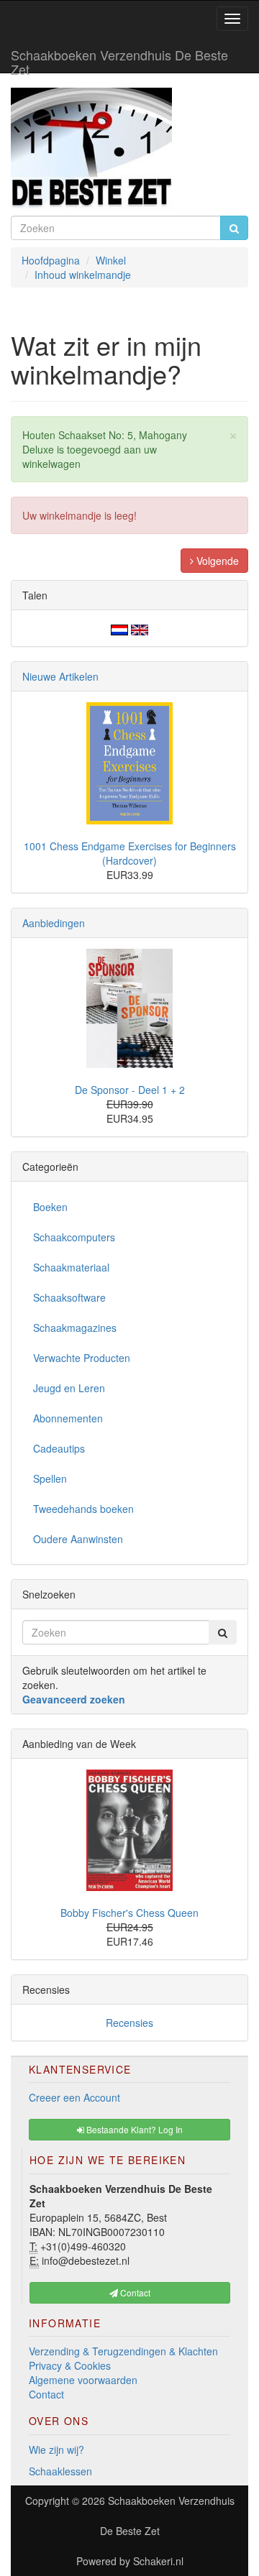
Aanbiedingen (54, 923)
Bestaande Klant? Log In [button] (133, 2129)
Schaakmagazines (75, 1328)
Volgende (216, 561)
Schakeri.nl (158, 2561)
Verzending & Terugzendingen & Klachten (123, 2351)
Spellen (50, 1478)
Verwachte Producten (82, 1358)
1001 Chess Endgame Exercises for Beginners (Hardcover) (130, 853)
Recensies (129, 2023)
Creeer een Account (74, 2097)
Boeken (50, 1207)
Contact (46, 2394)
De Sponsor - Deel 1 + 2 (130, 1090)
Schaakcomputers (74, 1237)
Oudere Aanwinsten (78, 1539)
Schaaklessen (60, 2471)
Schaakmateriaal (71, 1267)
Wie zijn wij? (56, 2449)
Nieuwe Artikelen (60, 676)
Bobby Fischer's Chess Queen (129, 1913)
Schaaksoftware (69, 1297)
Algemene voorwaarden (83, 2380)
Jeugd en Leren (69, 1388)
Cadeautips (59, 1448)
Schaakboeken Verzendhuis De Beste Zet (119, 59)
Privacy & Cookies (70, 2365)
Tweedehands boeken (83, 1509)
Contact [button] (134, 2292)
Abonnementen (68, 1418)
